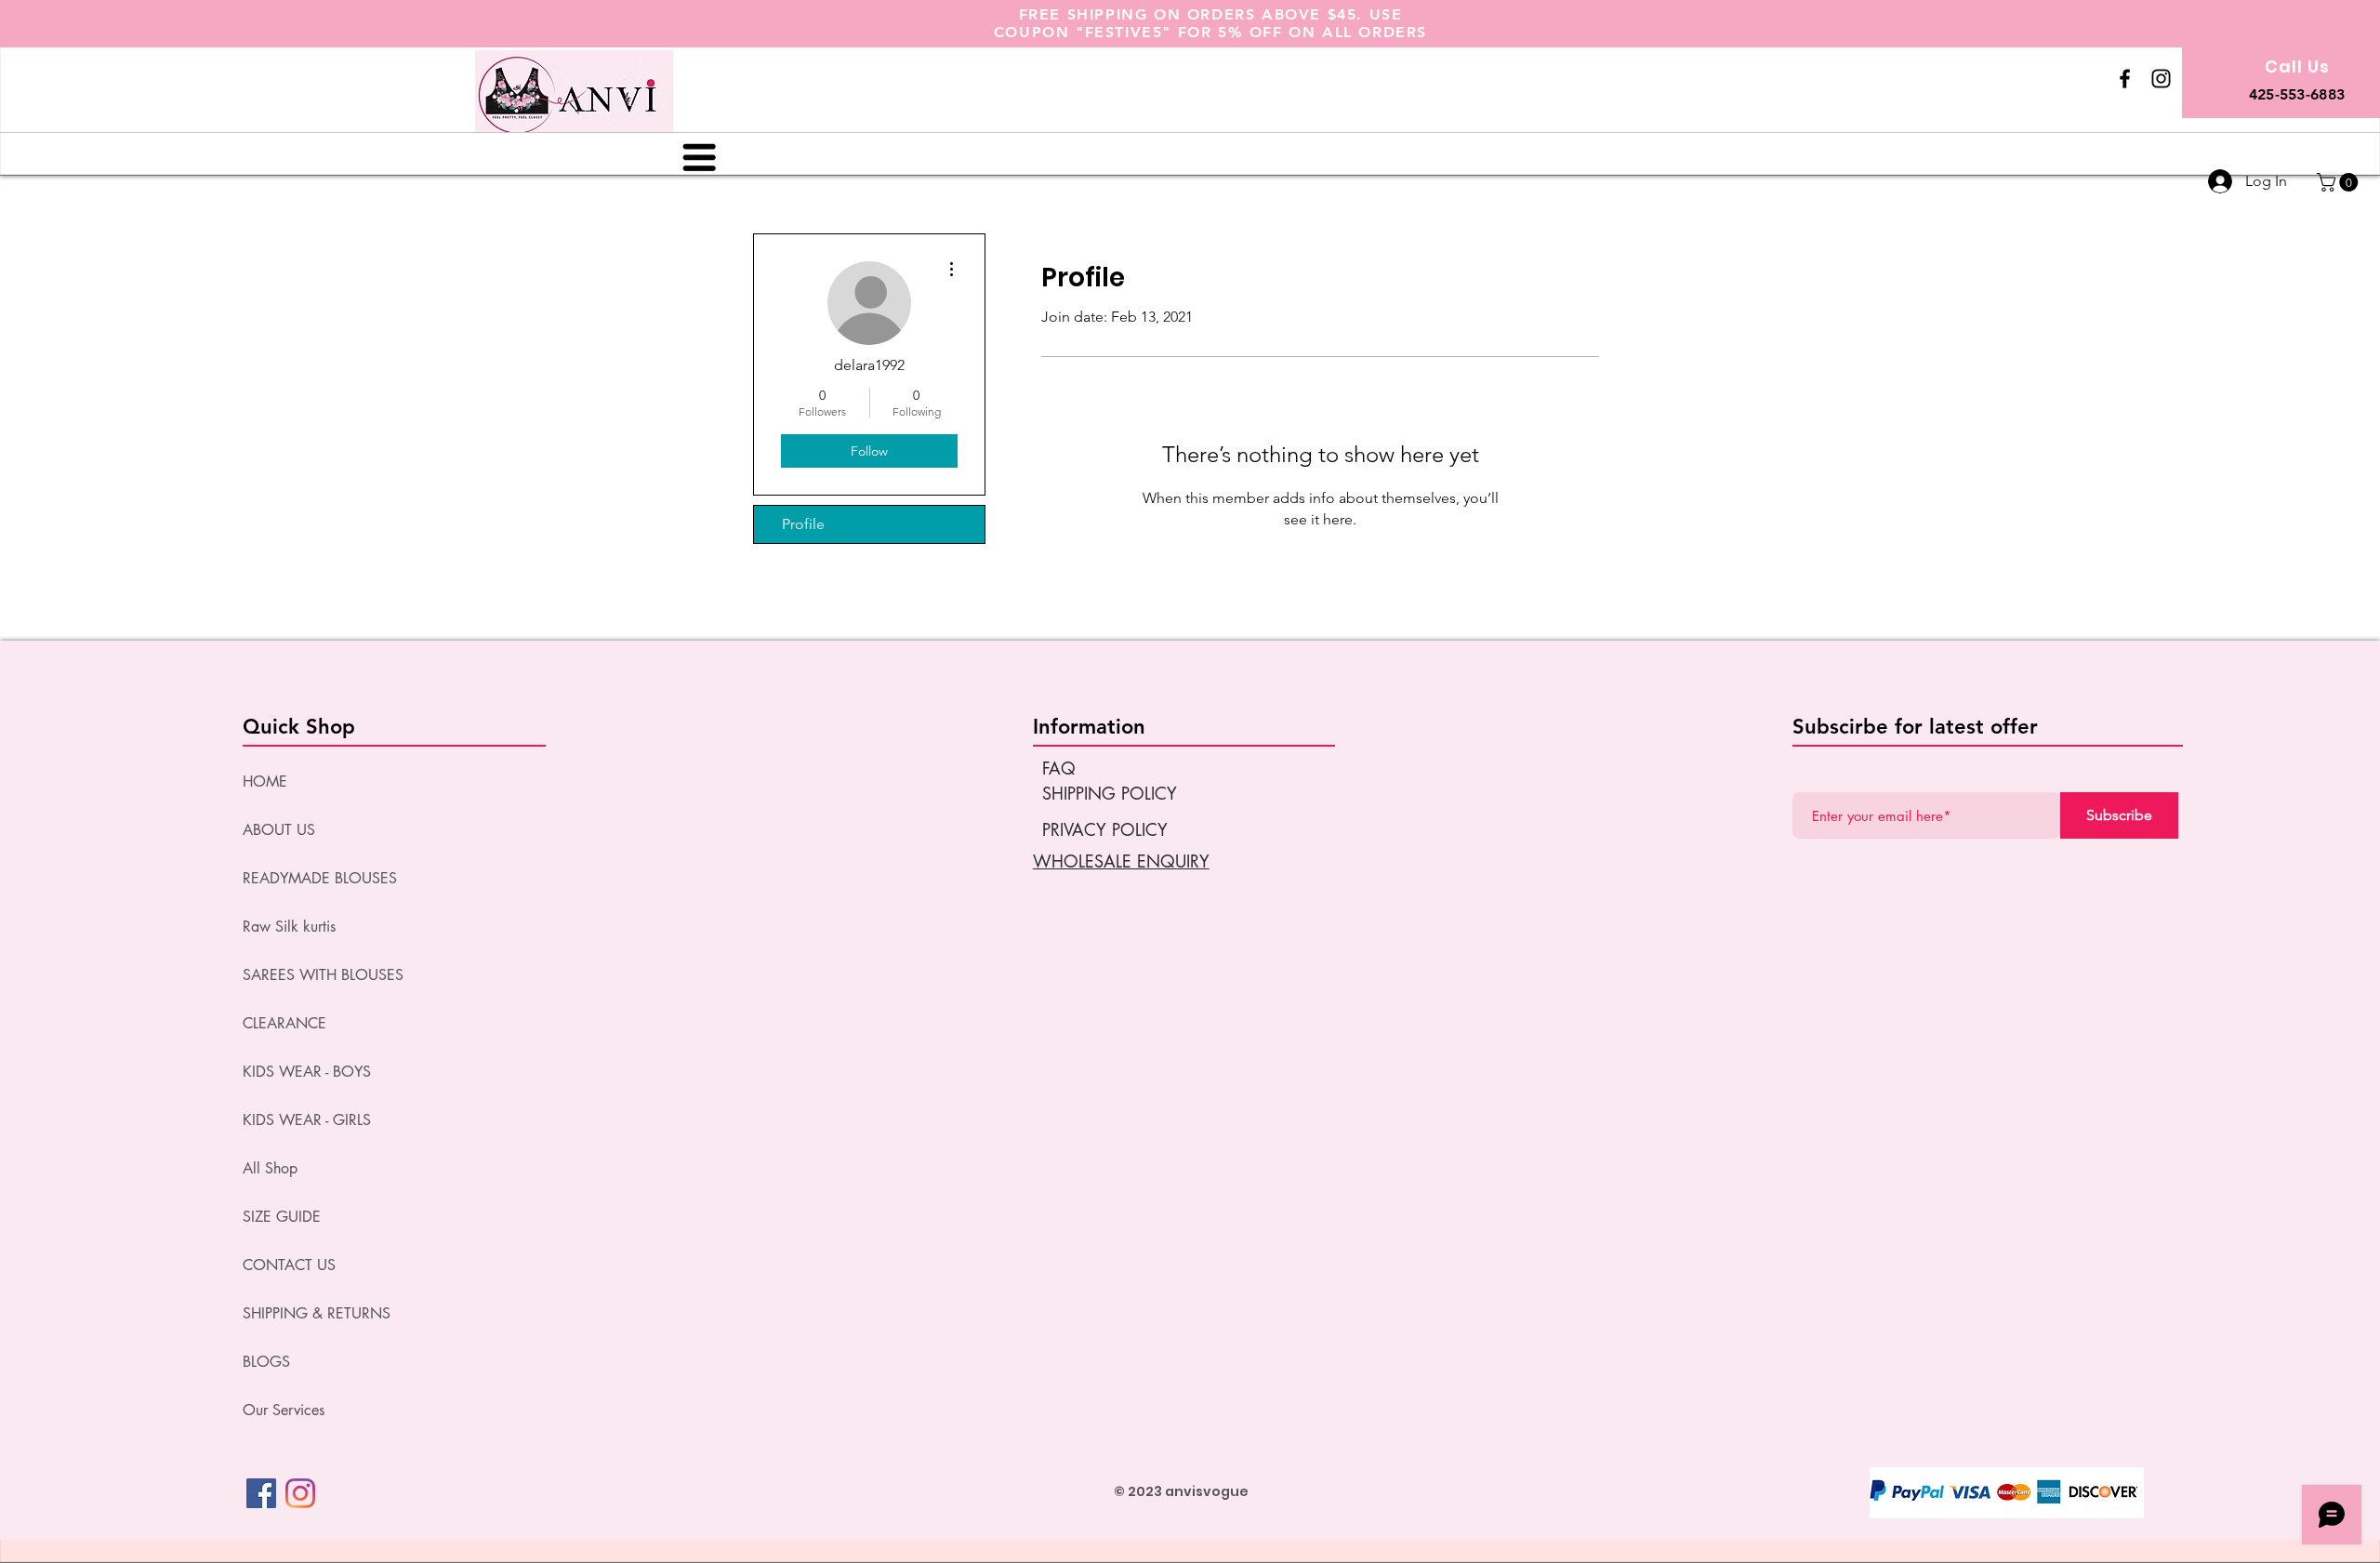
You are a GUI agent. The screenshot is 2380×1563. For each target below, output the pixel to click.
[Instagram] (300, 1493)
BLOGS (266, 1362)
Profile (803, 524)
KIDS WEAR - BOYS (307, 1072)
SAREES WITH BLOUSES (323, 975)
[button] (2340, 182)
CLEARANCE (284, 1023)
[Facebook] (261, 1493)
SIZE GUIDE (282, 1217)
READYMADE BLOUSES (320, 878)
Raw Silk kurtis (289, 927)
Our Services (284, 1410)
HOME (265, 781)
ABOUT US (279, 830)
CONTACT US (289, 1265)
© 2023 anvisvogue (1181, 1491)
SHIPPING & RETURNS (317, 1313)
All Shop (270, 1168)
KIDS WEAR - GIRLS (307, 1120)
